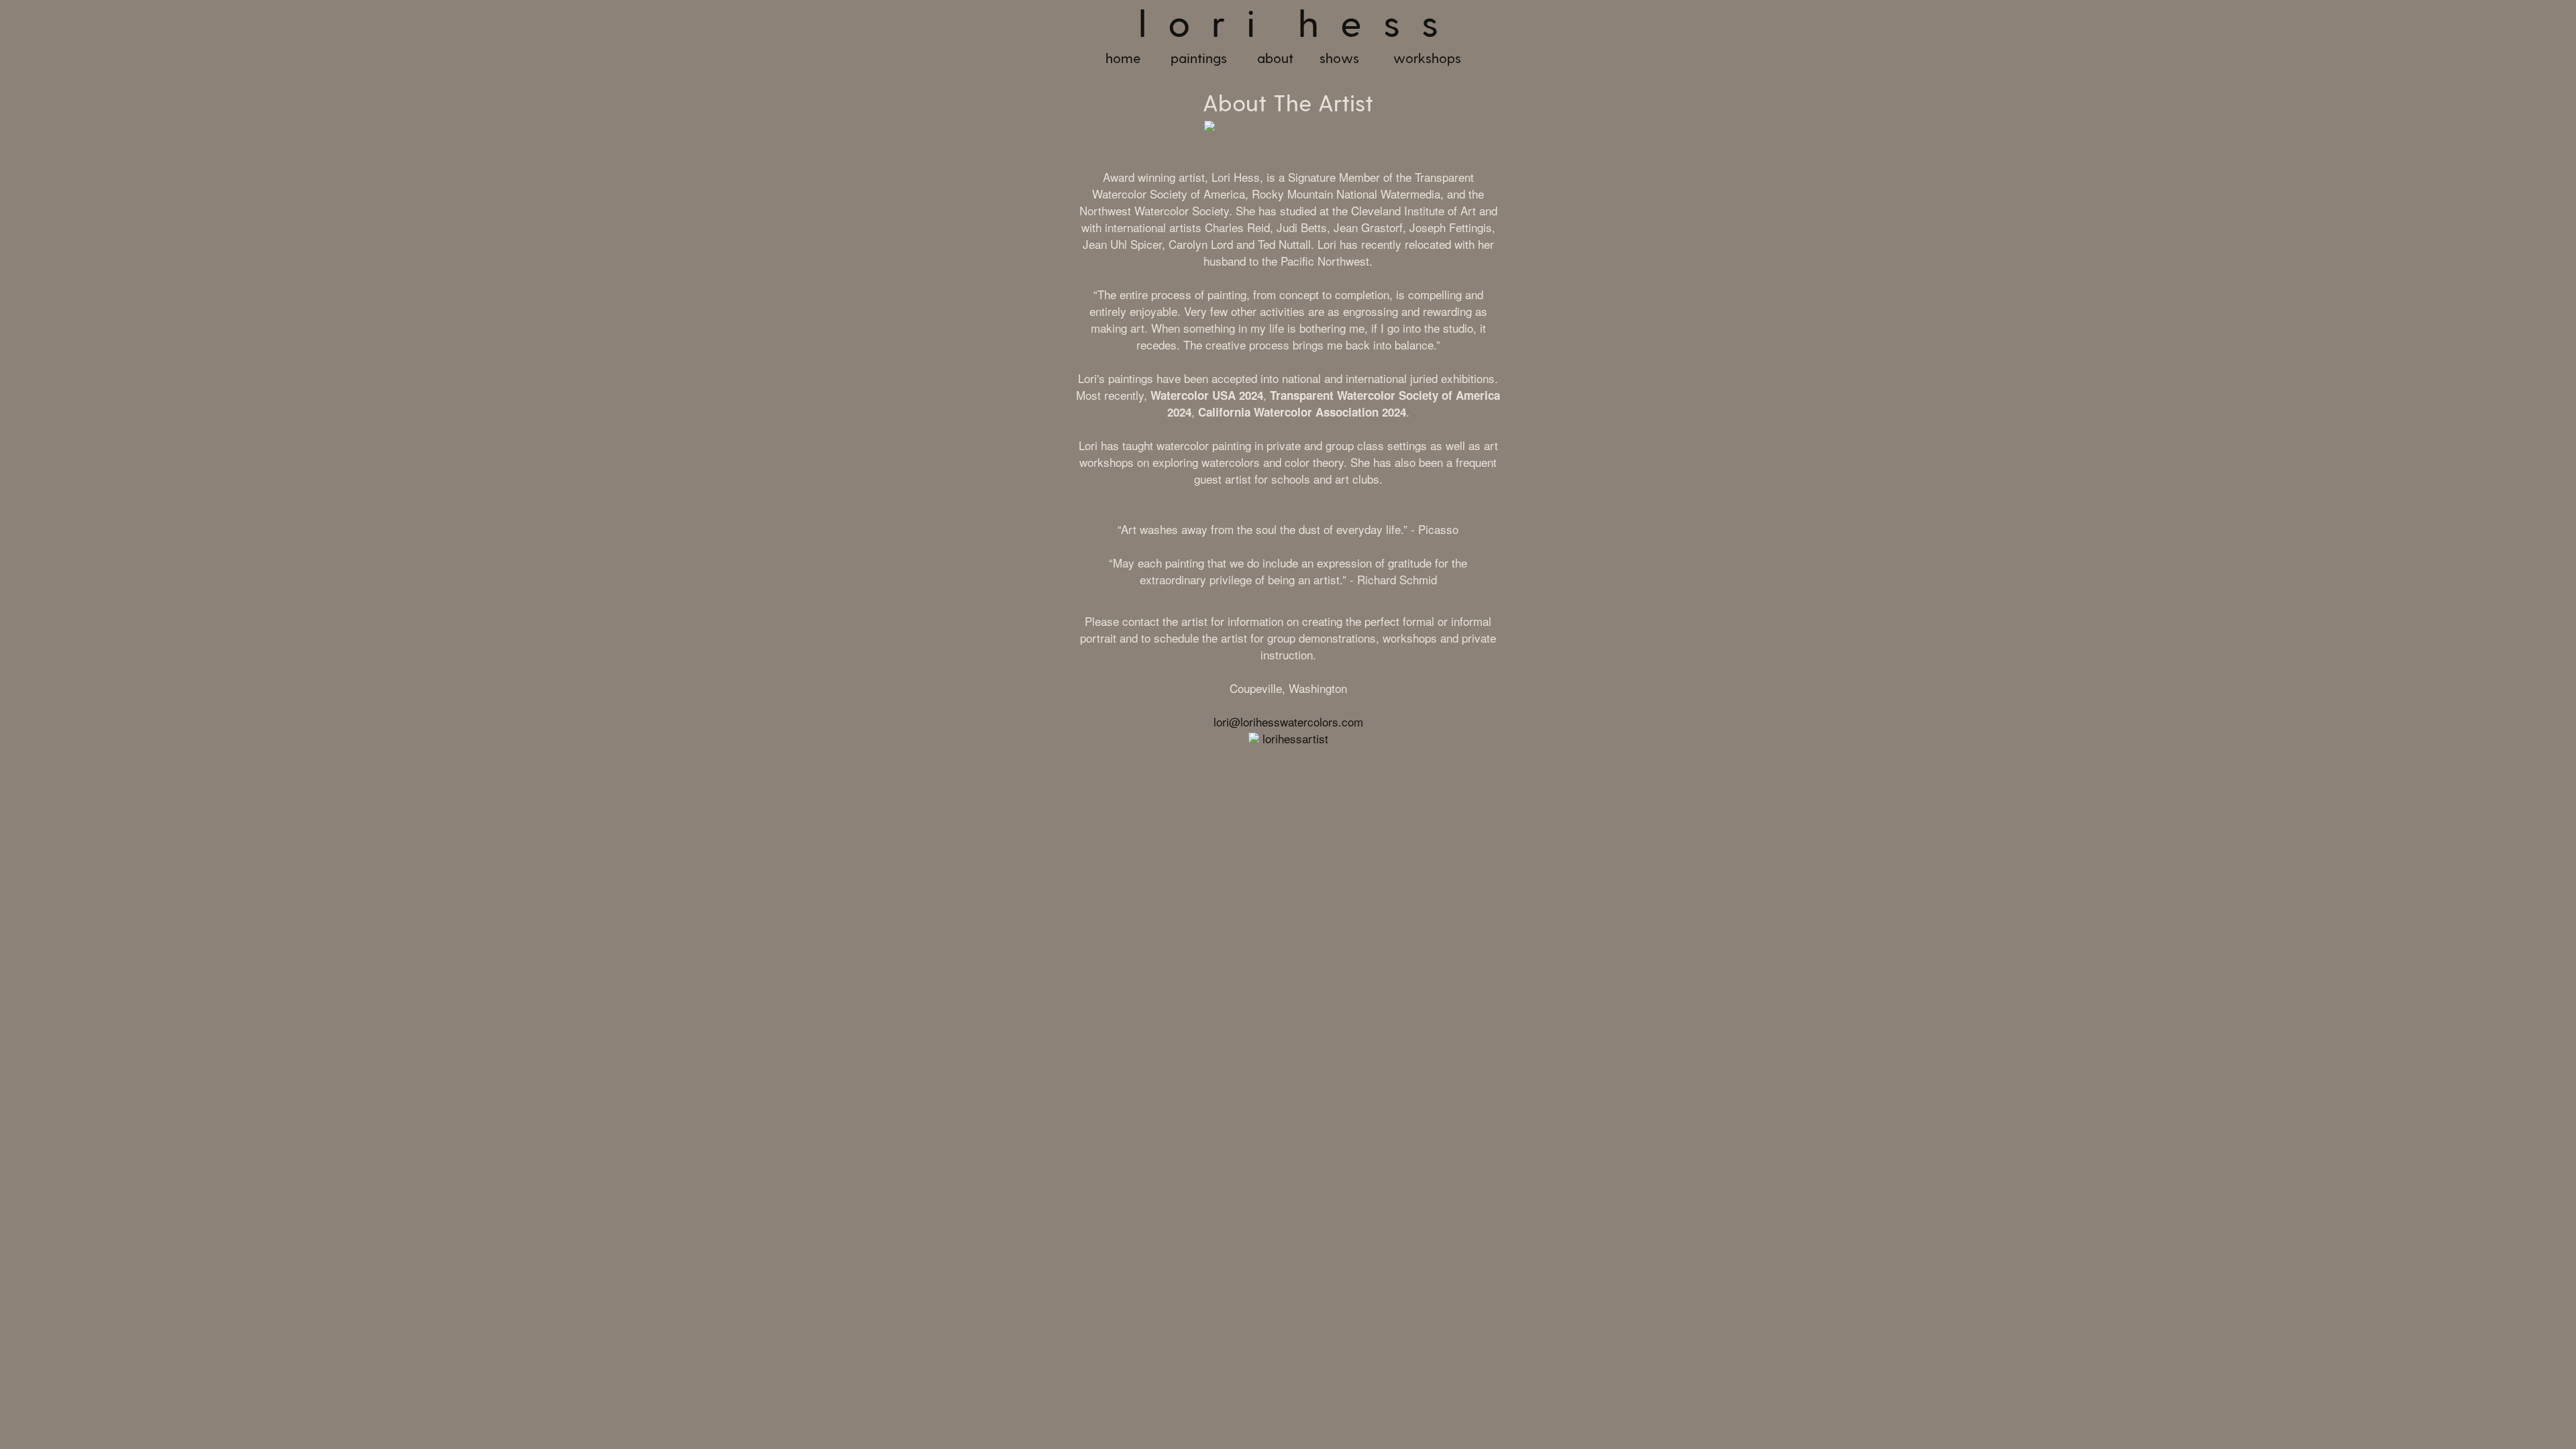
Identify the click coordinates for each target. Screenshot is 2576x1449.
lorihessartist (1295, 738)
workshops (1427, 59)
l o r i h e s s (1288, 25)
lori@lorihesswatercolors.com (1288, 721)
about (1275, 59)
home (1123, 59)
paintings (1199, 59)
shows (1339, 59)
